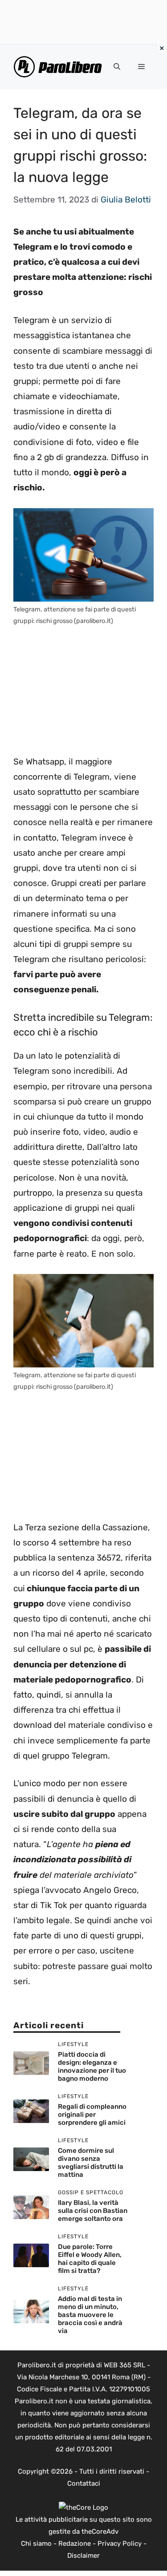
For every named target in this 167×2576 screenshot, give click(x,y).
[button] (117, 67)
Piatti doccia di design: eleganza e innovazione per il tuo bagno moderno (92, 2066)
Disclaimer (83, 2556)
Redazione (75, 2544)
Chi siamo (36, 2544)
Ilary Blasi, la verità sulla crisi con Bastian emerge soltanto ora (93, 2211)
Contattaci (84, 2483)
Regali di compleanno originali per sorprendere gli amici (92, 2115)
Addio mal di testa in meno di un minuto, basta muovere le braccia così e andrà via (90, 2315)
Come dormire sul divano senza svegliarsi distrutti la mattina (91, 2163)
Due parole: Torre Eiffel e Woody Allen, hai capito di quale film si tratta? (90, 2259)
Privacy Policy (120, 2544)
